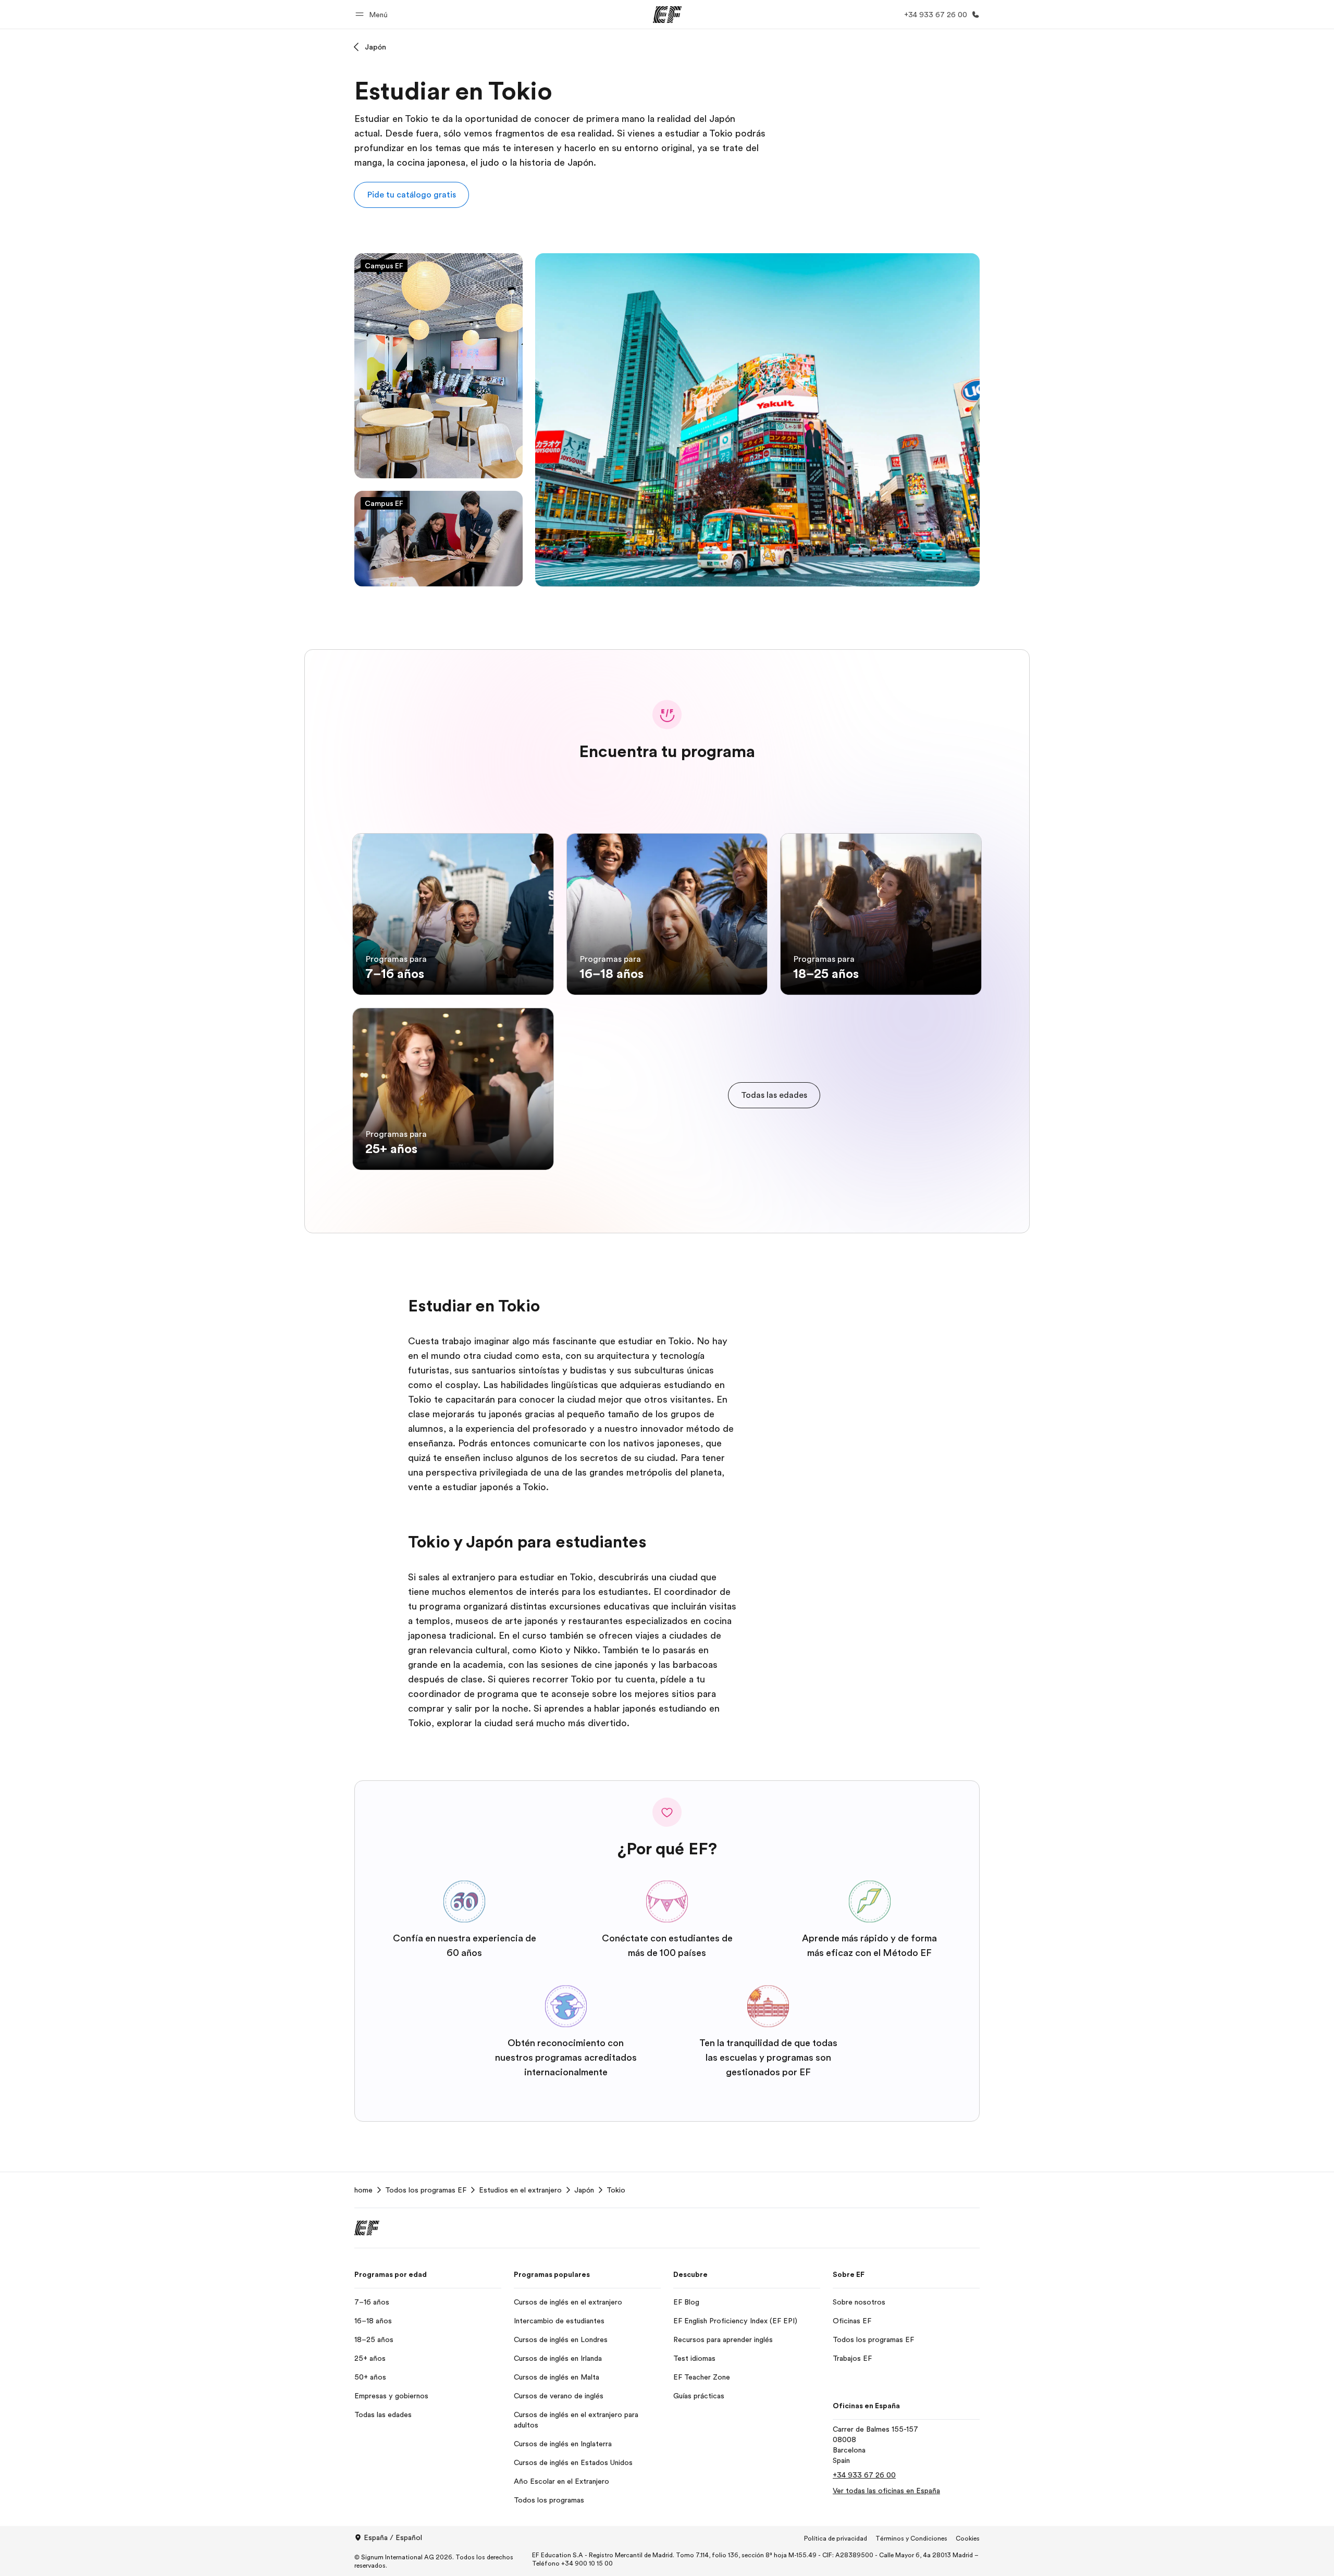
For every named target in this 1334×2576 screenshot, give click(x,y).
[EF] (667, 15)
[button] (373, 14)
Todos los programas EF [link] (426, 2190)
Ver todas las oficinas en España (886, 2491)
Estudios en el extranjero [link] (520, 2190)
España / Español (393, 2537)
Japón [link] (584, 2190)
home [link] (363, 2190)
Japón (375, 47)
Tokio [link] (616, 2190)
